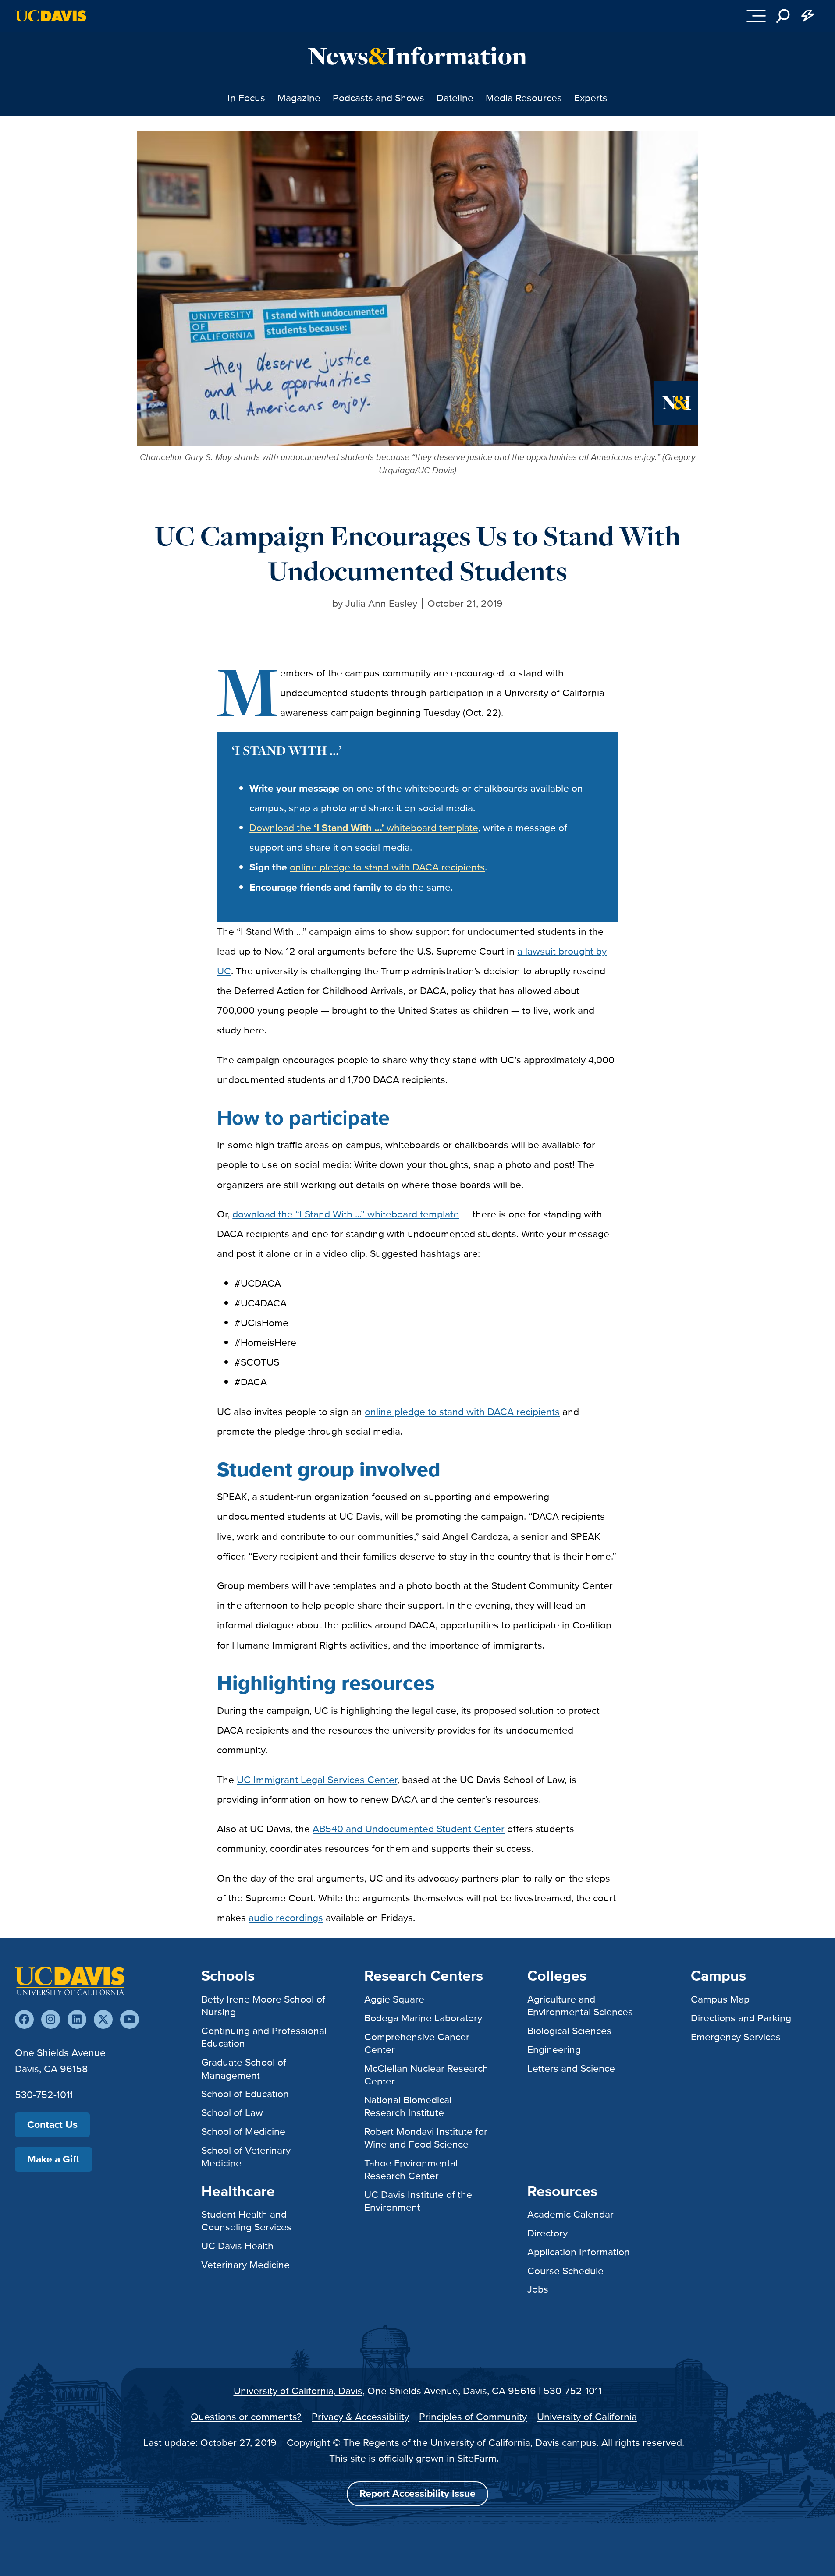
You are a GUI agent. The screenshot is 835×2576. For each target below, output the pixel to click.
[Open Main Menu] (756, 16)
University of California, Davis (298, 2391)
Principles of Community (473, 2417)
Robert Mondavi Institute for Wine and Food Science (426, 2138)
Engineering (554, 2049)
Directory (547, 2233)
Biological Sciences (569, 2031)
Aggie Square (394, 1999)
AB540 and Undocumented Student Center (409, 1829)
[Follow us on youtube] (130, 2019)
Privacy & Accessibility (360, 2417)
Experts (591, 98)
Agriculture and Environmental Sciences (580, 2005)
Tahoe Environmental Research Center (411, 2169)
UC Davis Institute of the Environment (418, 2201)
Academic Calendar (570, 2214)
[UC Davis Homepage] (51, 16)
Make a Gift (53, 2159)
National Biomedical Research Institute (408, 2106)
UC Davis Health (237, 2246)
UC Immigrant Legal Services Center (317, 1780)
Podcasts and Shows (378, 98)
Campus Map (720, 1999)
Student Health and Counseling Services (246, 2220)
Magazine (299, 98)
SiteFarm (477, 2458)
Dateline (455, 98)
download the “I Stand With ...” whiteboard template (346, 1214)
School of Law (232, 2112)
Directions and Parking (741, 2018)
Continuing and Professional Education (264, 2037)
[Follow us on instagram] (51, 2019)
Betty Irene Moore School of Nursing (263, 2005)
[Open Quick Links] (808, 16)
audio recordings (286, 1918)
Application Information (579, 2252)
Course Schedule (565, 2271)
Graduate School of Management (244, 2068)
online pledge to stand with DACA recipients (387, 867)
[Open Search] (783, 16)
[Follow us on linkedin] (77, 2019)
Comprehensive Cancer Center (417, 2043)
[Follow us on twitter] (103, 2019)
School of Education (245, 2094)
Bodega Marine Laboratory (423, 2018)
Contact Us (52, 2125)
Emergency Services (736, 2037)
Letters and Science (571, 2068)
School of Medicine (243, 2131)
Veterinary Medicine (245, 2265)
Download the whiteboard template (364, 828)
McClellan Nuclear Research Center (426, 2075)
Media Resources (524, 98)
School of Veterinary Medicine (246, 2157)
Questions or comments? (246, 2417)
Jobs (538, 2289)
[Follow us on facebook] (24, 2019)
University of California (587, 2417)
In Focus (246, 98)
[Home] (70, 1981)
